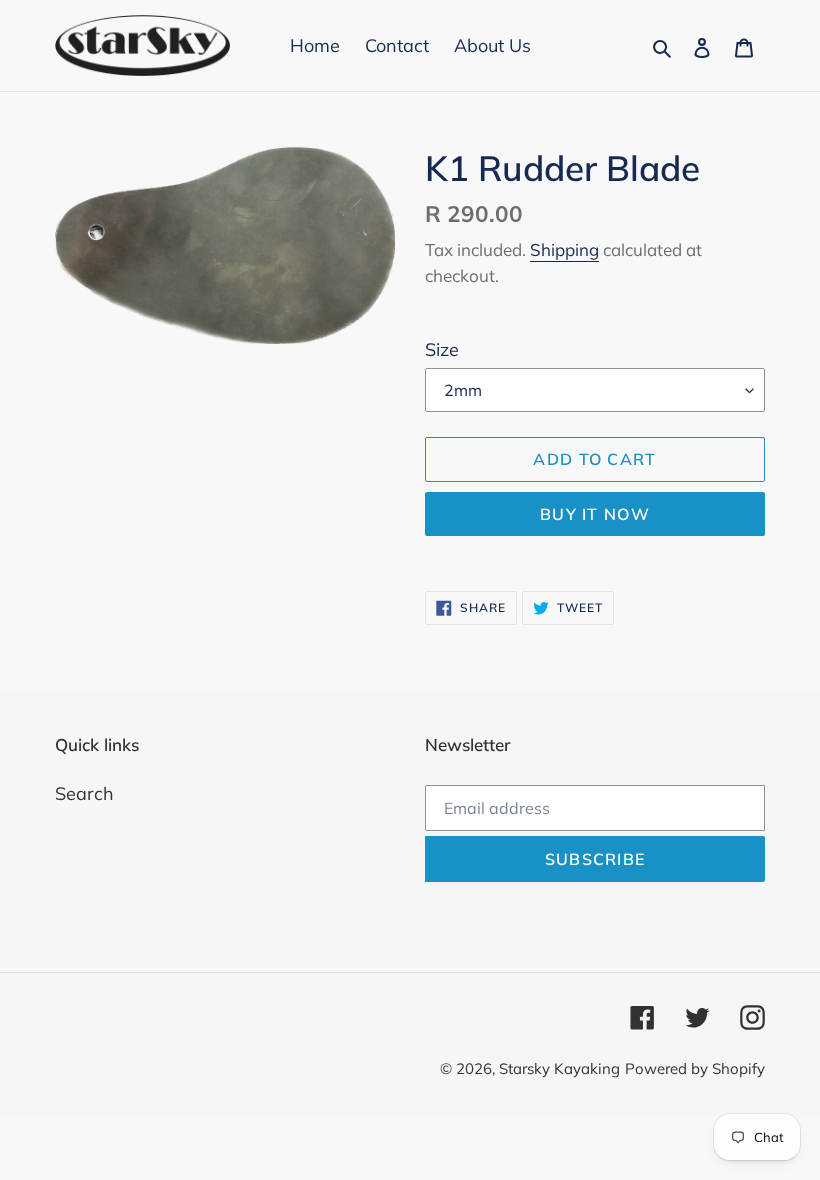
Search (84, 793)
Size (442, 349)
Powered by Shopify (695, 1068)
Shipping (564, 249)
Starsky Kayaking (559, 1068)
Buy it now (595, 514)
